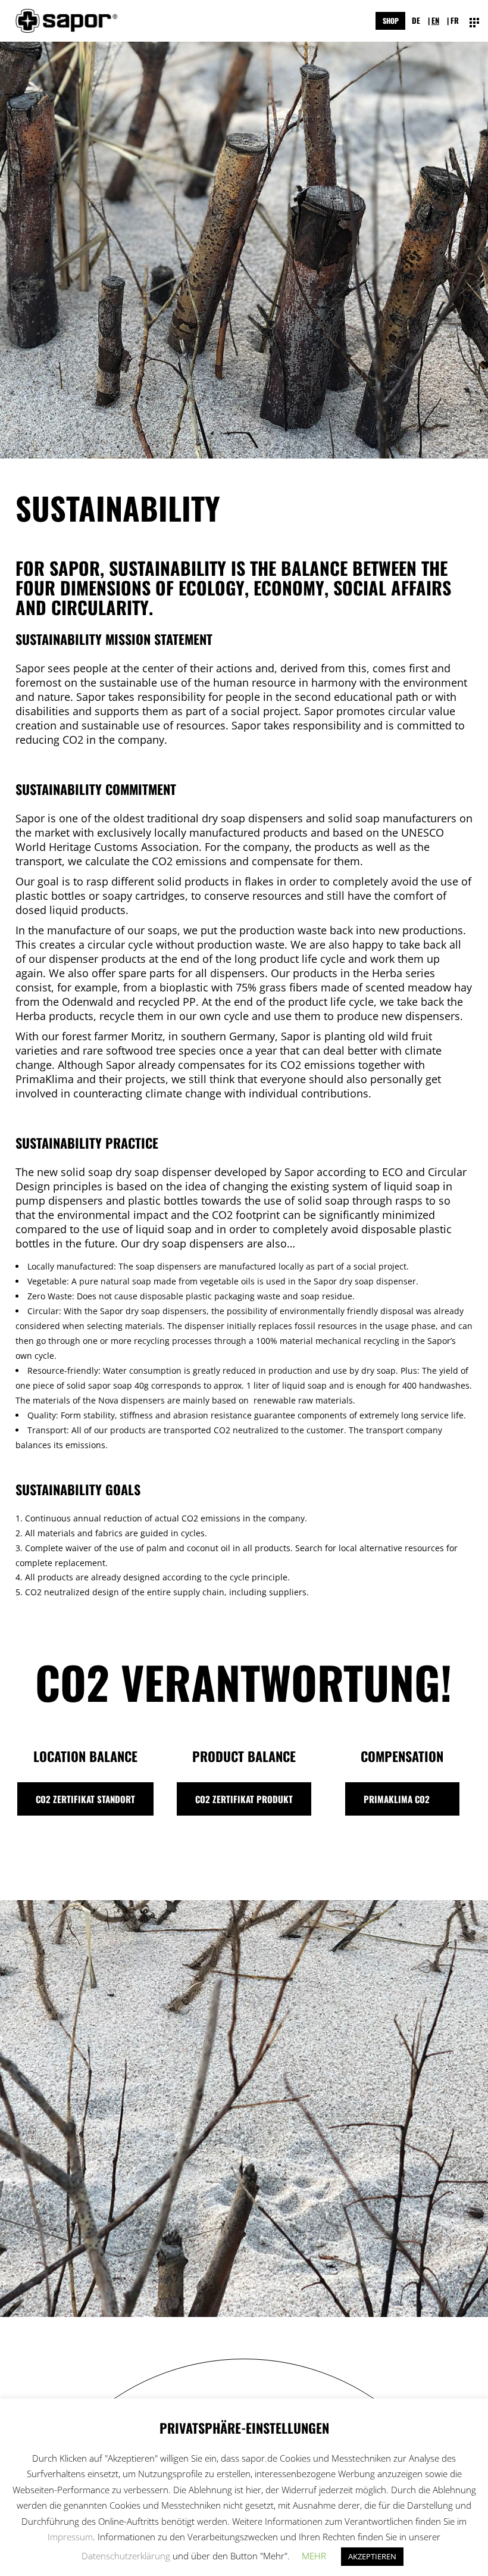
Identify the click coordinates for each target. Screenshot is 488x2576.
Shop (391, 21)
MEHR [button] (314, 2556)
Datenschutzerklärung (126, 2556)
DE (416, 20)
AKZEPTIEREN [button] (372, 2556)
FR (455, 20)
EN (435, 20)
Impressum (70, 2537)
